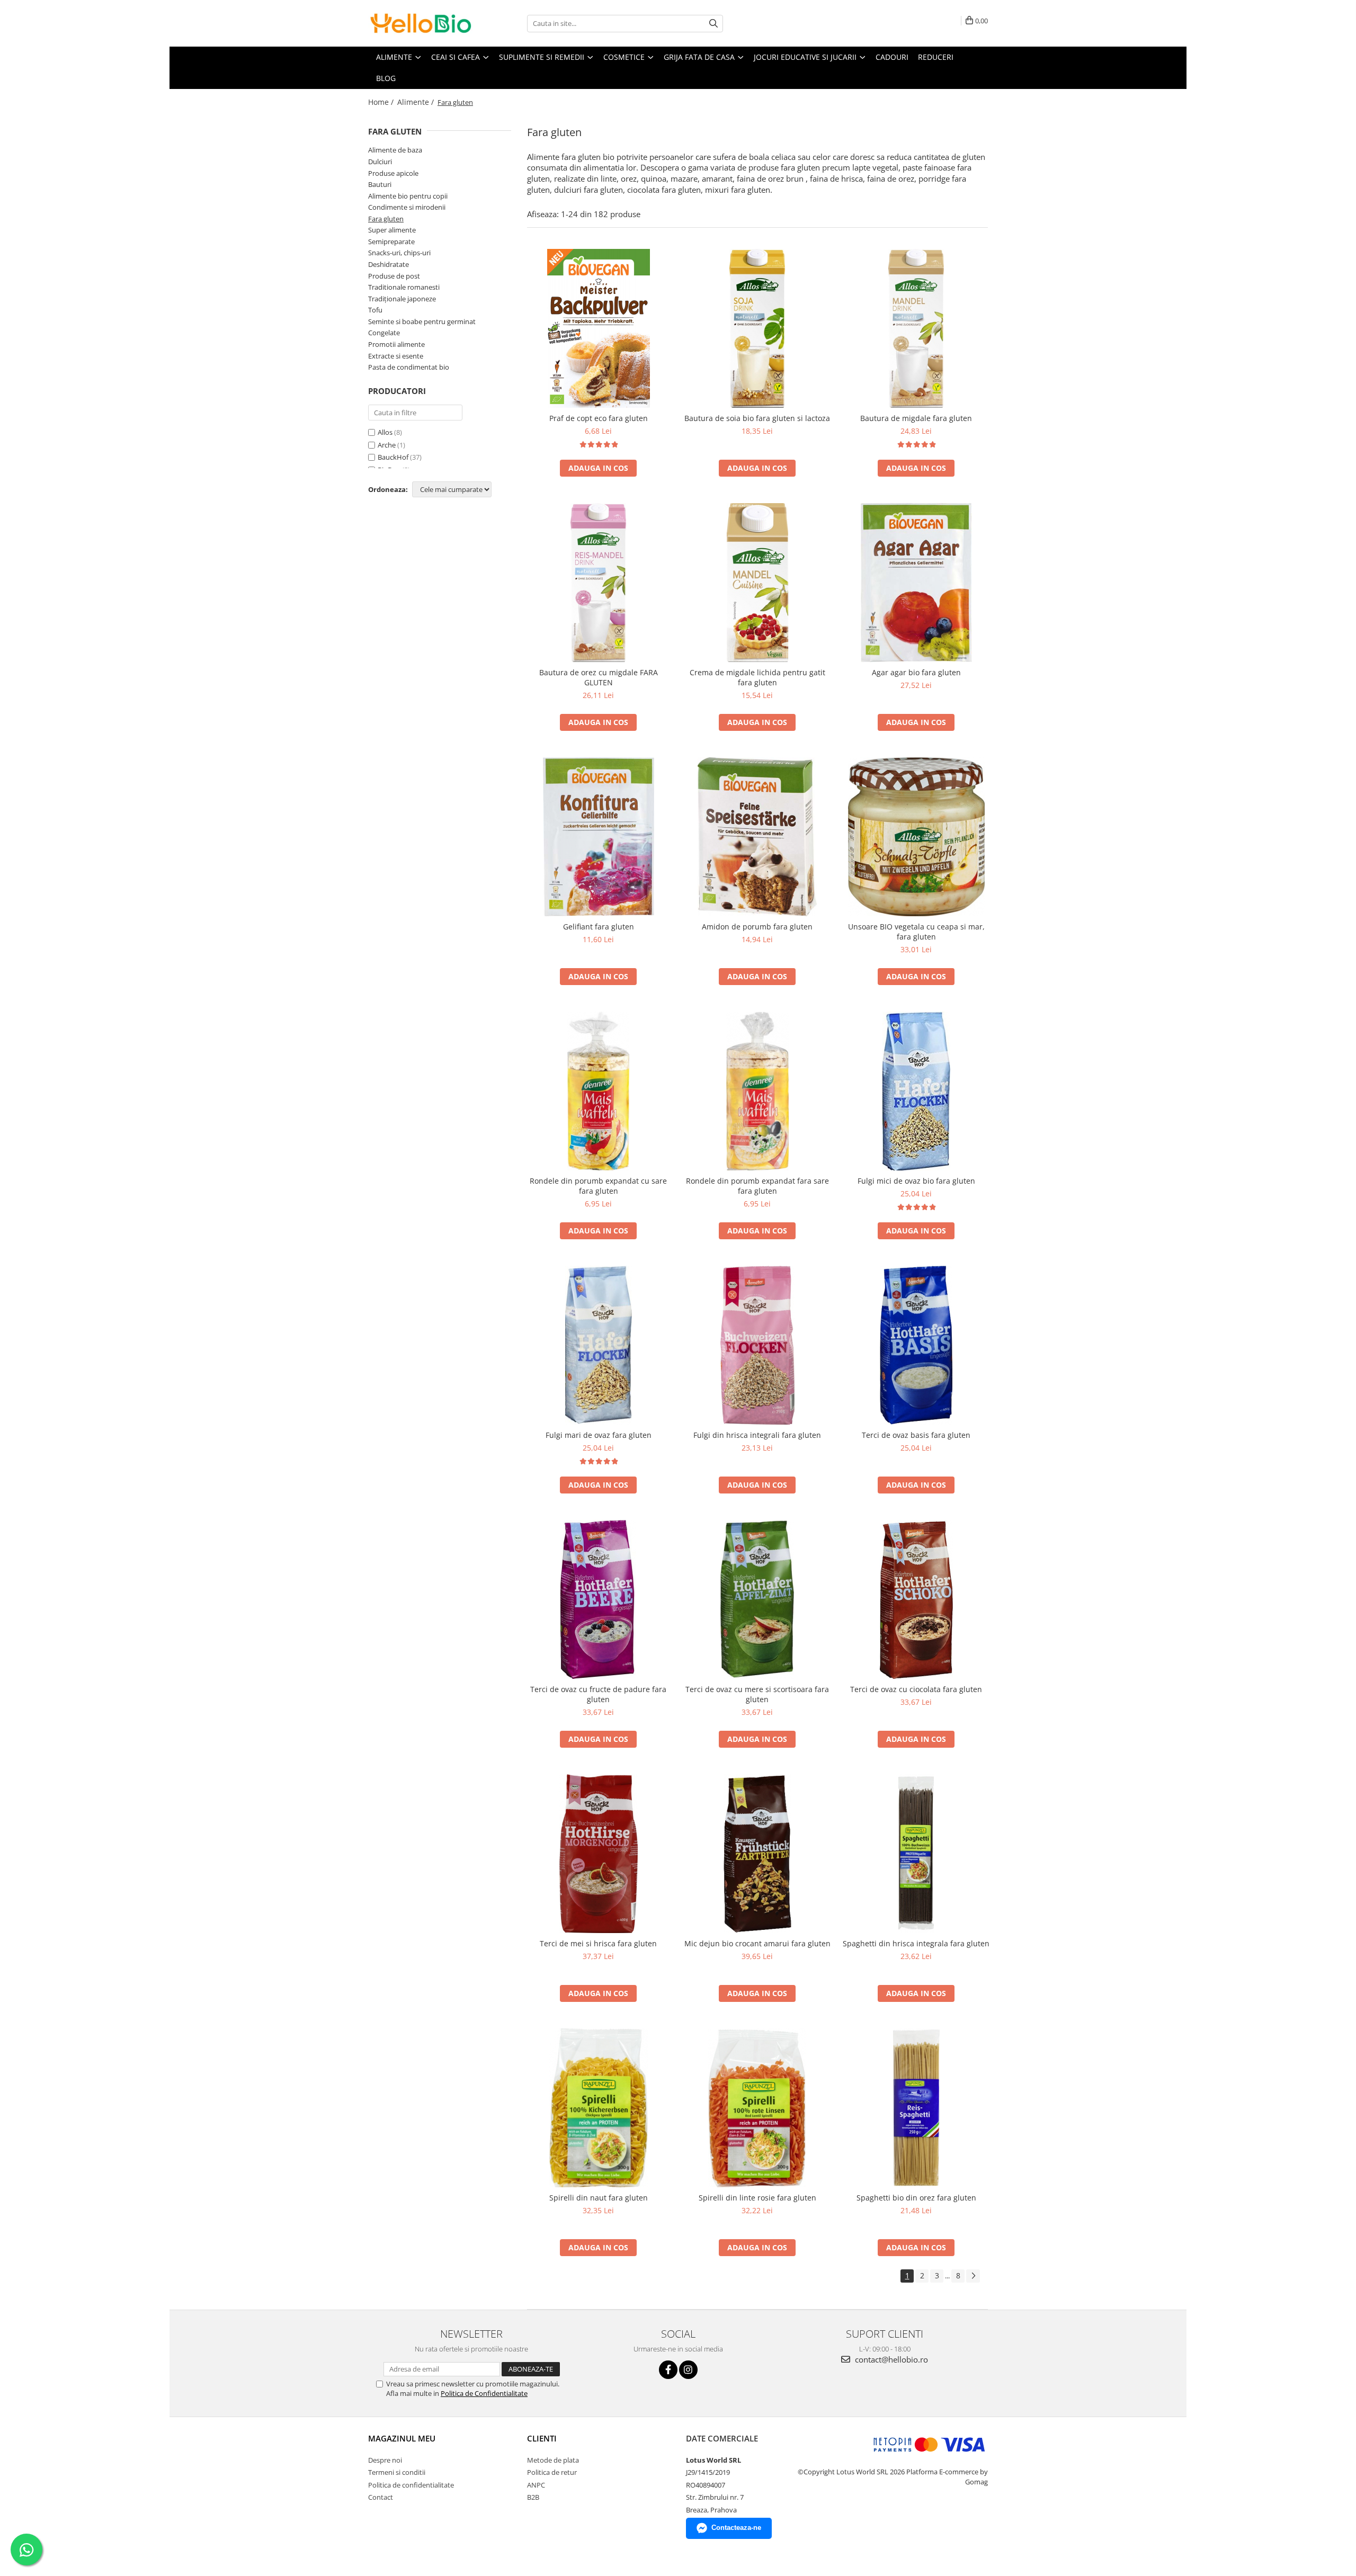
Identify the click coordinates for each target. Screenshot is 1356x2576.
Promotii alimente (396, 344)
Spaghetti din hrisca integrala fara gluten (916, 1943)
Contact (381, 2497)
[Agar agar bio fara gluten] (916, 583)
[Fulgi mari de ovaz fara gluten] (599, 1345)
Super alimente (392, 230)
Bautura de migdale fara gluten (916, 418)
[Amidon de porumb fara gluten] (757, 837)
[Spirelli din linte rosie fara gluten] (757, 2108)
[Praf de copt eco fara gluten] (599, 328)
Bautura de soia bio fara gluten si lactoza (757, 418)
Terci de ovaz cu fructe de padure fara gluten (598, 1694)
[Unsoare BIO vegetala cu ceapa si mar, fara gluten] (916, 837)
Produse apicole (393, 173)
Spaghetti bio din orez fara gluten (916, 2198)
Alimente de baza (395, 150)
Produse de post (394, 276)
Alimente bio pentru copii (408, 196)
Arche (387, 445)
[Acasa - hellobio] (421, 23)
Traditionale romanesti (404, 287)
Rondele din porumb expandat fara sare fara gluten (757, 1186)
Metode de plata (553, 2460)
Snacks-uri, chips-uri (399, 253)
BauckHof (393, 457)
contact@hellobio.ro (890, 2359)
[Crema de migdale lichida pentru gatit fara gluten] (757, 583)
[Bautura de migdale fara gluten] (916, 328)
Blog (386, 78)
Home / (382, 102)
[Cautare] (713, 24)
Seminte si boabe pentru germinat (422, 321)
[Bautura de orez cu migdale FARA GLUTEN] (599, 583)
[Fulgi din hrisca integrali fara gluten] (757, 1345)
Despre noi (385, 2460)
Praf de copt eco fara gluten (599, 418)
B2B (533, 2497)
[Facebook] (668, 2370)
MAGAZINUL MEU (402, 2438)
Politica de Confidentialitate (484, 2393)
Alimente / (417, 102)
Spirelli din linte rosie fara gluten (757, 2198)
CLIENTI (542, 2438)
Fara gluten (386, 219)
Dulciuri (380, 162)
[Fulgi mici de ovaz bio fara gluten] (916, 1091)
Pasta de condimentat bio (409, 367)
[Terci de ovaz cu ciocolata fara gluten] (916, 1599)
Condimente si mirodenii (407, 207)
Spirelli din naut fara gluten (599, 2198)
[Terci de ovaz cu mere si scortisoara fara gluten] (757, 1599)
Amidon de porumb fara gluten (757, 927)
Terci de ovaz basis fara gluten (916, 1435)
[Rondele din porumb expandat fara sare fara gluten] (757, 1091)
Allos (385, 432)
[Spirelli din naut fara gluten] (599, 2108)
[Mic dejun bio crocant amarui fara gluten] (757, 1854)
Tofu (375, 310)
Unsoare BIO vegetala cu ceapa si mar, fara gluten (916, 932)
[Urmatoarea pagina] (973, 2276)
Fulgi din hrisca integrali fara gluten (757, 1435)
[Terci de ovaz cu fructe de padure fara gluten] (599, 1599)
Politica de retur (552, 2472)
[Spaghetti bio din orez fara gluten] (916, 2108)
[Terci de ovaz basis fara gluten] (916, 1345)
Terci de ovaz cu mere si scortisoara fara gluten (757, 1694)
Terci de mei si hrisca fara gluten (598, 1943)
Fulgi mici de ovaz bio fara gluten (916, 1181)
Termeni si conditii (397, 2472)
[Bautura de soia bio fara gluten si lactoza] (757, 328)
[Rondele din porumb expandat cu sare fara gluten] (599, 1091)
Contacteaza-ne (736, 2528)
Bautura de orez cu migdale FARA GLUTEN (599, 677)
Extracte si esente (396, 356)
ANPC (536, 2485)
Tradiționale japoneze (402, 299)
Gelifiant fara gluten (599, 927)
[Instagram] (688, 2370)
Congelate (384, 333)
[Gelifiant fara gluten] (599, 837)
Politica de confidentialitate (411, 2485)
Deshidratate (389, 264)
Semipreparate (391, 241)
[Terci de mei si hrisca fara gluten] (599, 1854)
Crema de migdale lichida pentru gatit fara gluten (757, 677)
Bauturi (380, 184)
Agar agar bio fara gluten (916, 672)
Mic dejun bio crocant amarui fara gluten (757, 1943)
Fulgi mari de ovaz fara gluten (599, 1435)
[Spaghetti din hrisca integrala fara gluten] (916, 1854)
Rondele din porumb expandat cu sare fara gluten (598, 1186)
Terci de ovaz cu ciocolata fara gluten (916, 1689)
